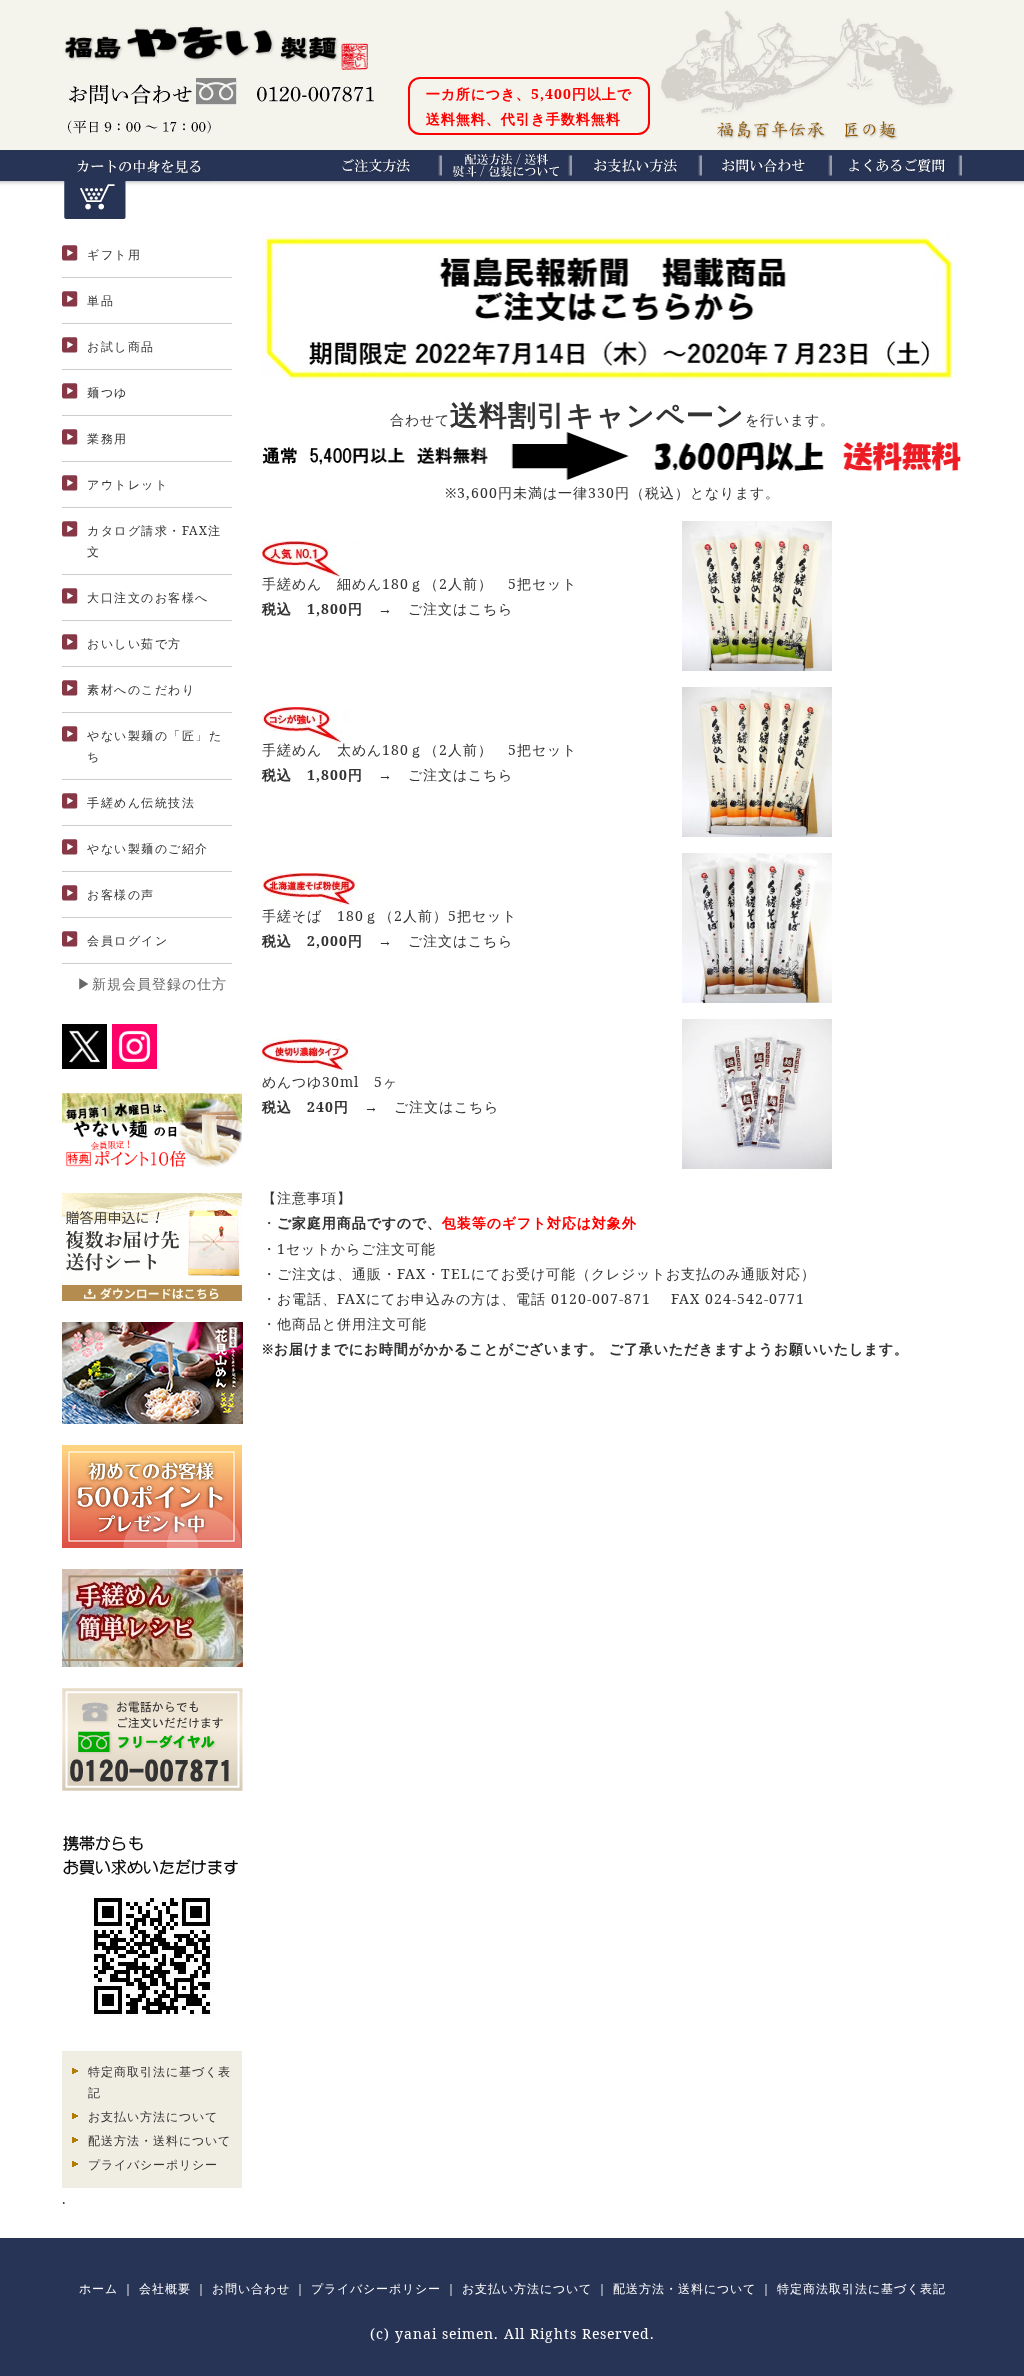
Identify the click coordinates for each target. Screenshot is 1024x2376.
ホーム (98, 2288)
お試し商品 (121, 346)
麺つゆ (107, 392)
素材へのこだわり (141, 689)
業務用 (107, 438)
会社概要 (165, 2288)
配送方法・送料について (159, 2140)
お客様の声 (121, 894)
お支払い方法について (153, 2116)
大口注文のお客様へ (148, 597)
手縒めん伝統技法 (141, 802)
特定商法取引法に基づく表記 (861, 2288)
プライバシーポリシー (153, 2164)
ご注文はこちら (460, 608)
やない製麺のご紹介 (148, 848)
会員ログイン (127, 940)
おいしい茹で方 (134, 643)
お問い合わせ (251, 2288)
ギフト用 (114, 254)
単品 (100, 300)
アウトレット (127, 484)
